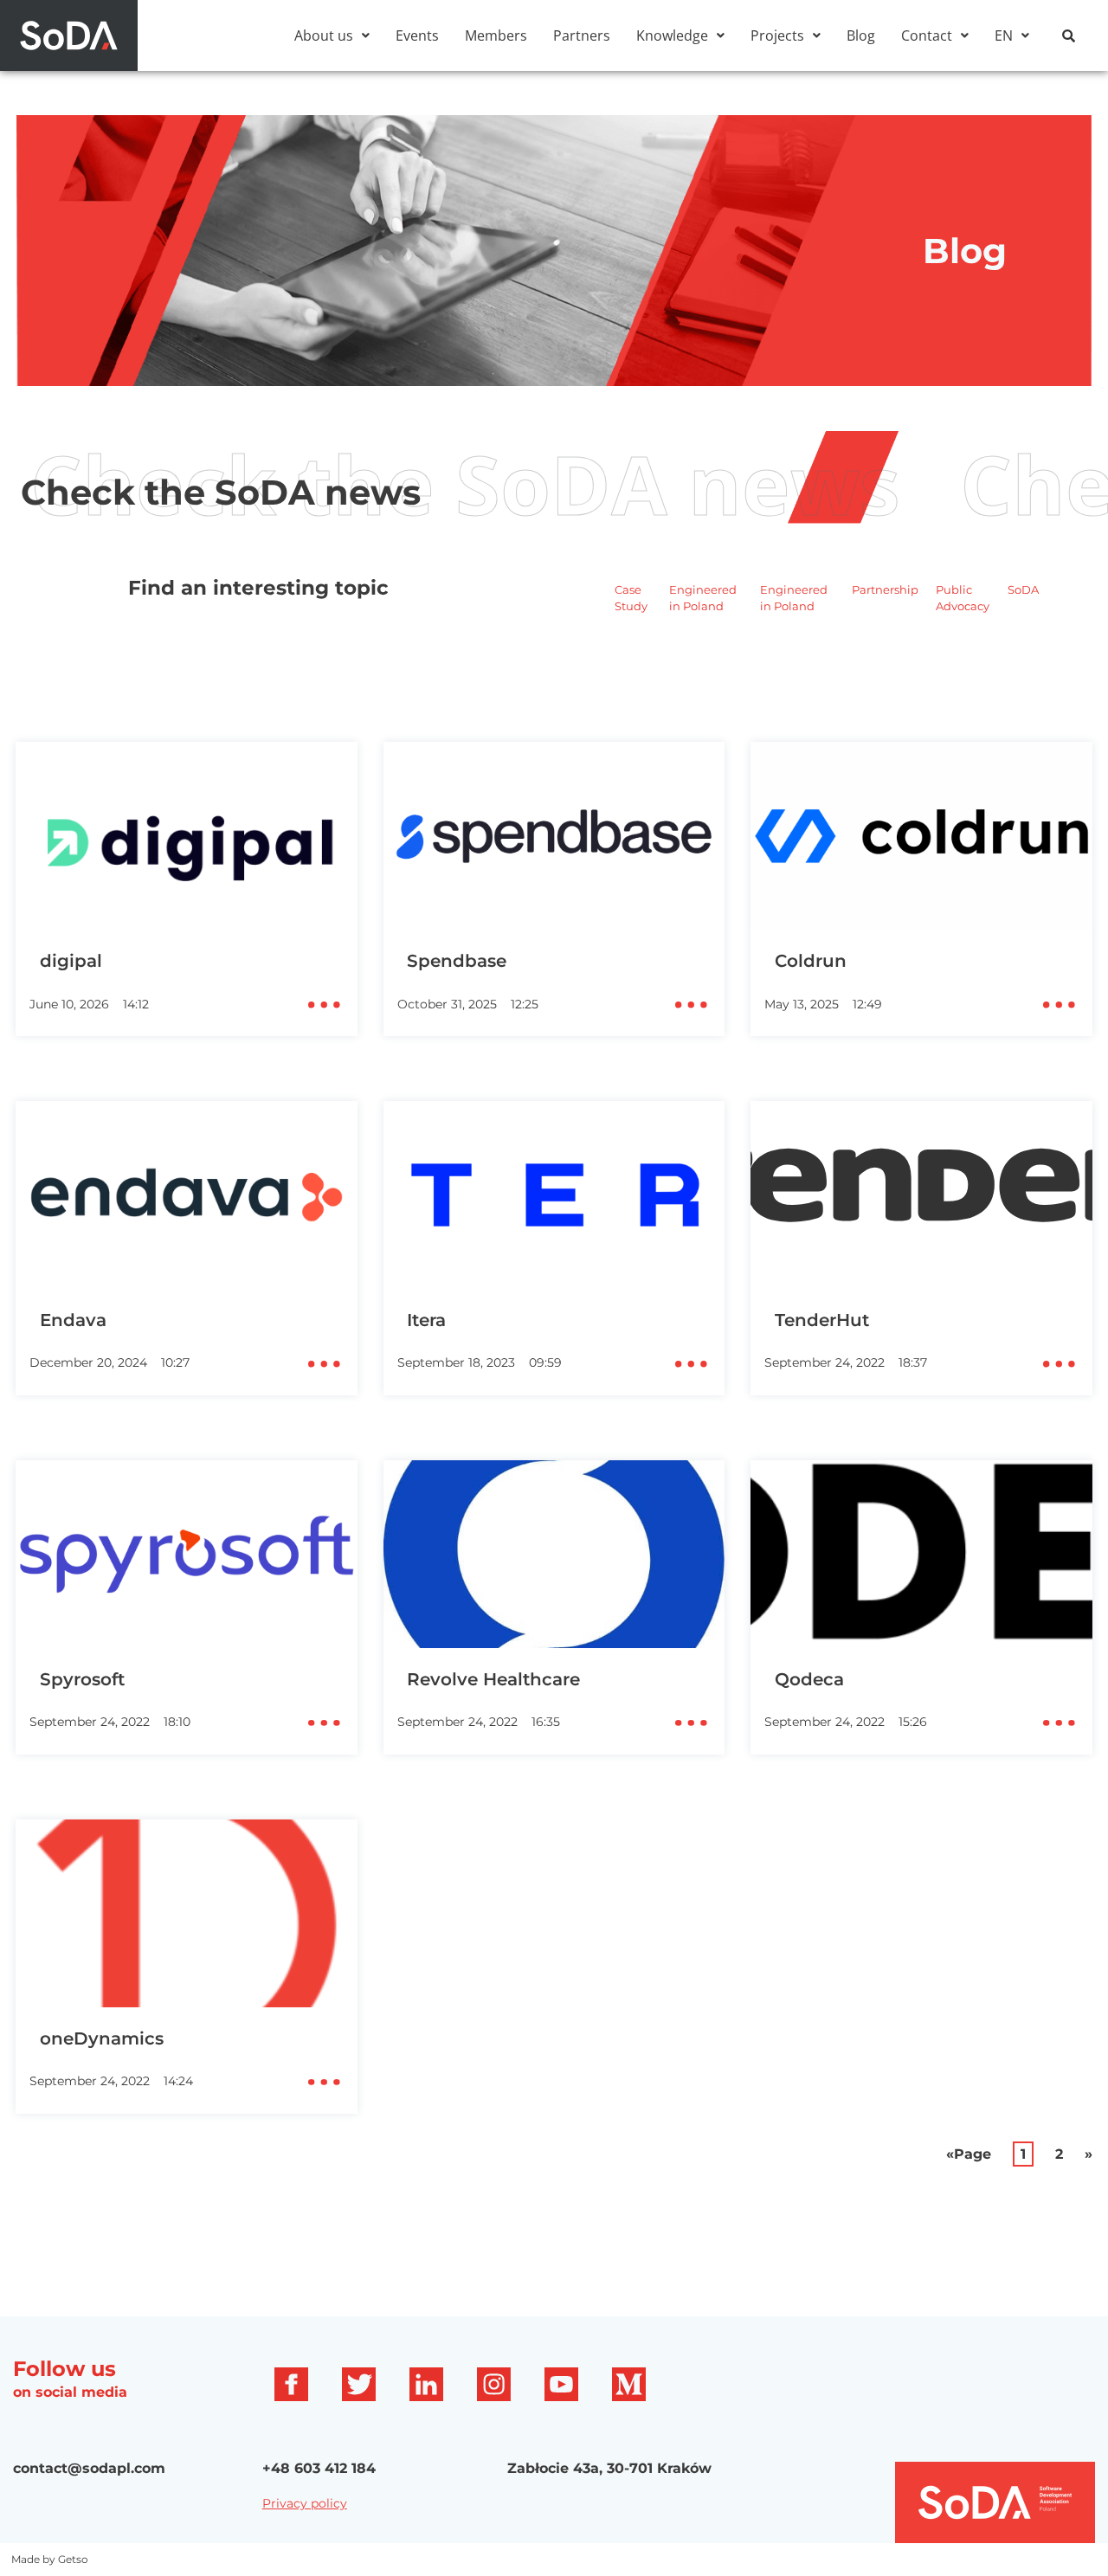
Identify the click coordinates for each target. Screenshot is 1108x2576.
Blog (861, 35)
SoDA (1023, 589)
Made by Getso (50, 2559)
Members (496, 35)
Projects (777, 35)
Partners (582, 35)
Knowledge (672, 35)
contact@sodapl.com (89, 2468)
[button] (332, 35)
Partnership (885, 589)
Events (417, 35)
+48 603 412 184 (319, 2468)
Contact (927, 35)
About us (324, 35)
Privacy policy (305, 2503)
